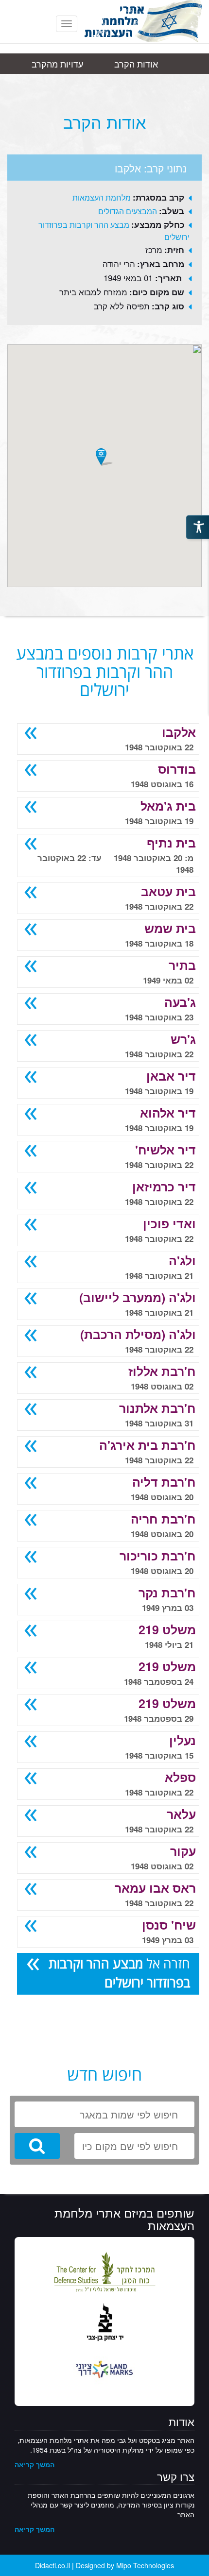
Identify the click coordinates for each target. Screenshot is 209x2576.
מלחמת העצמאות (102, 197)
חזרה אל (119, 1973)
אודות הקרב (136, 64)
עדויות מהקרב (57, 64)
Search (37, 2146)
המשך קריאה (35, 2464)
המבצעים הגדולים (128, 211)
